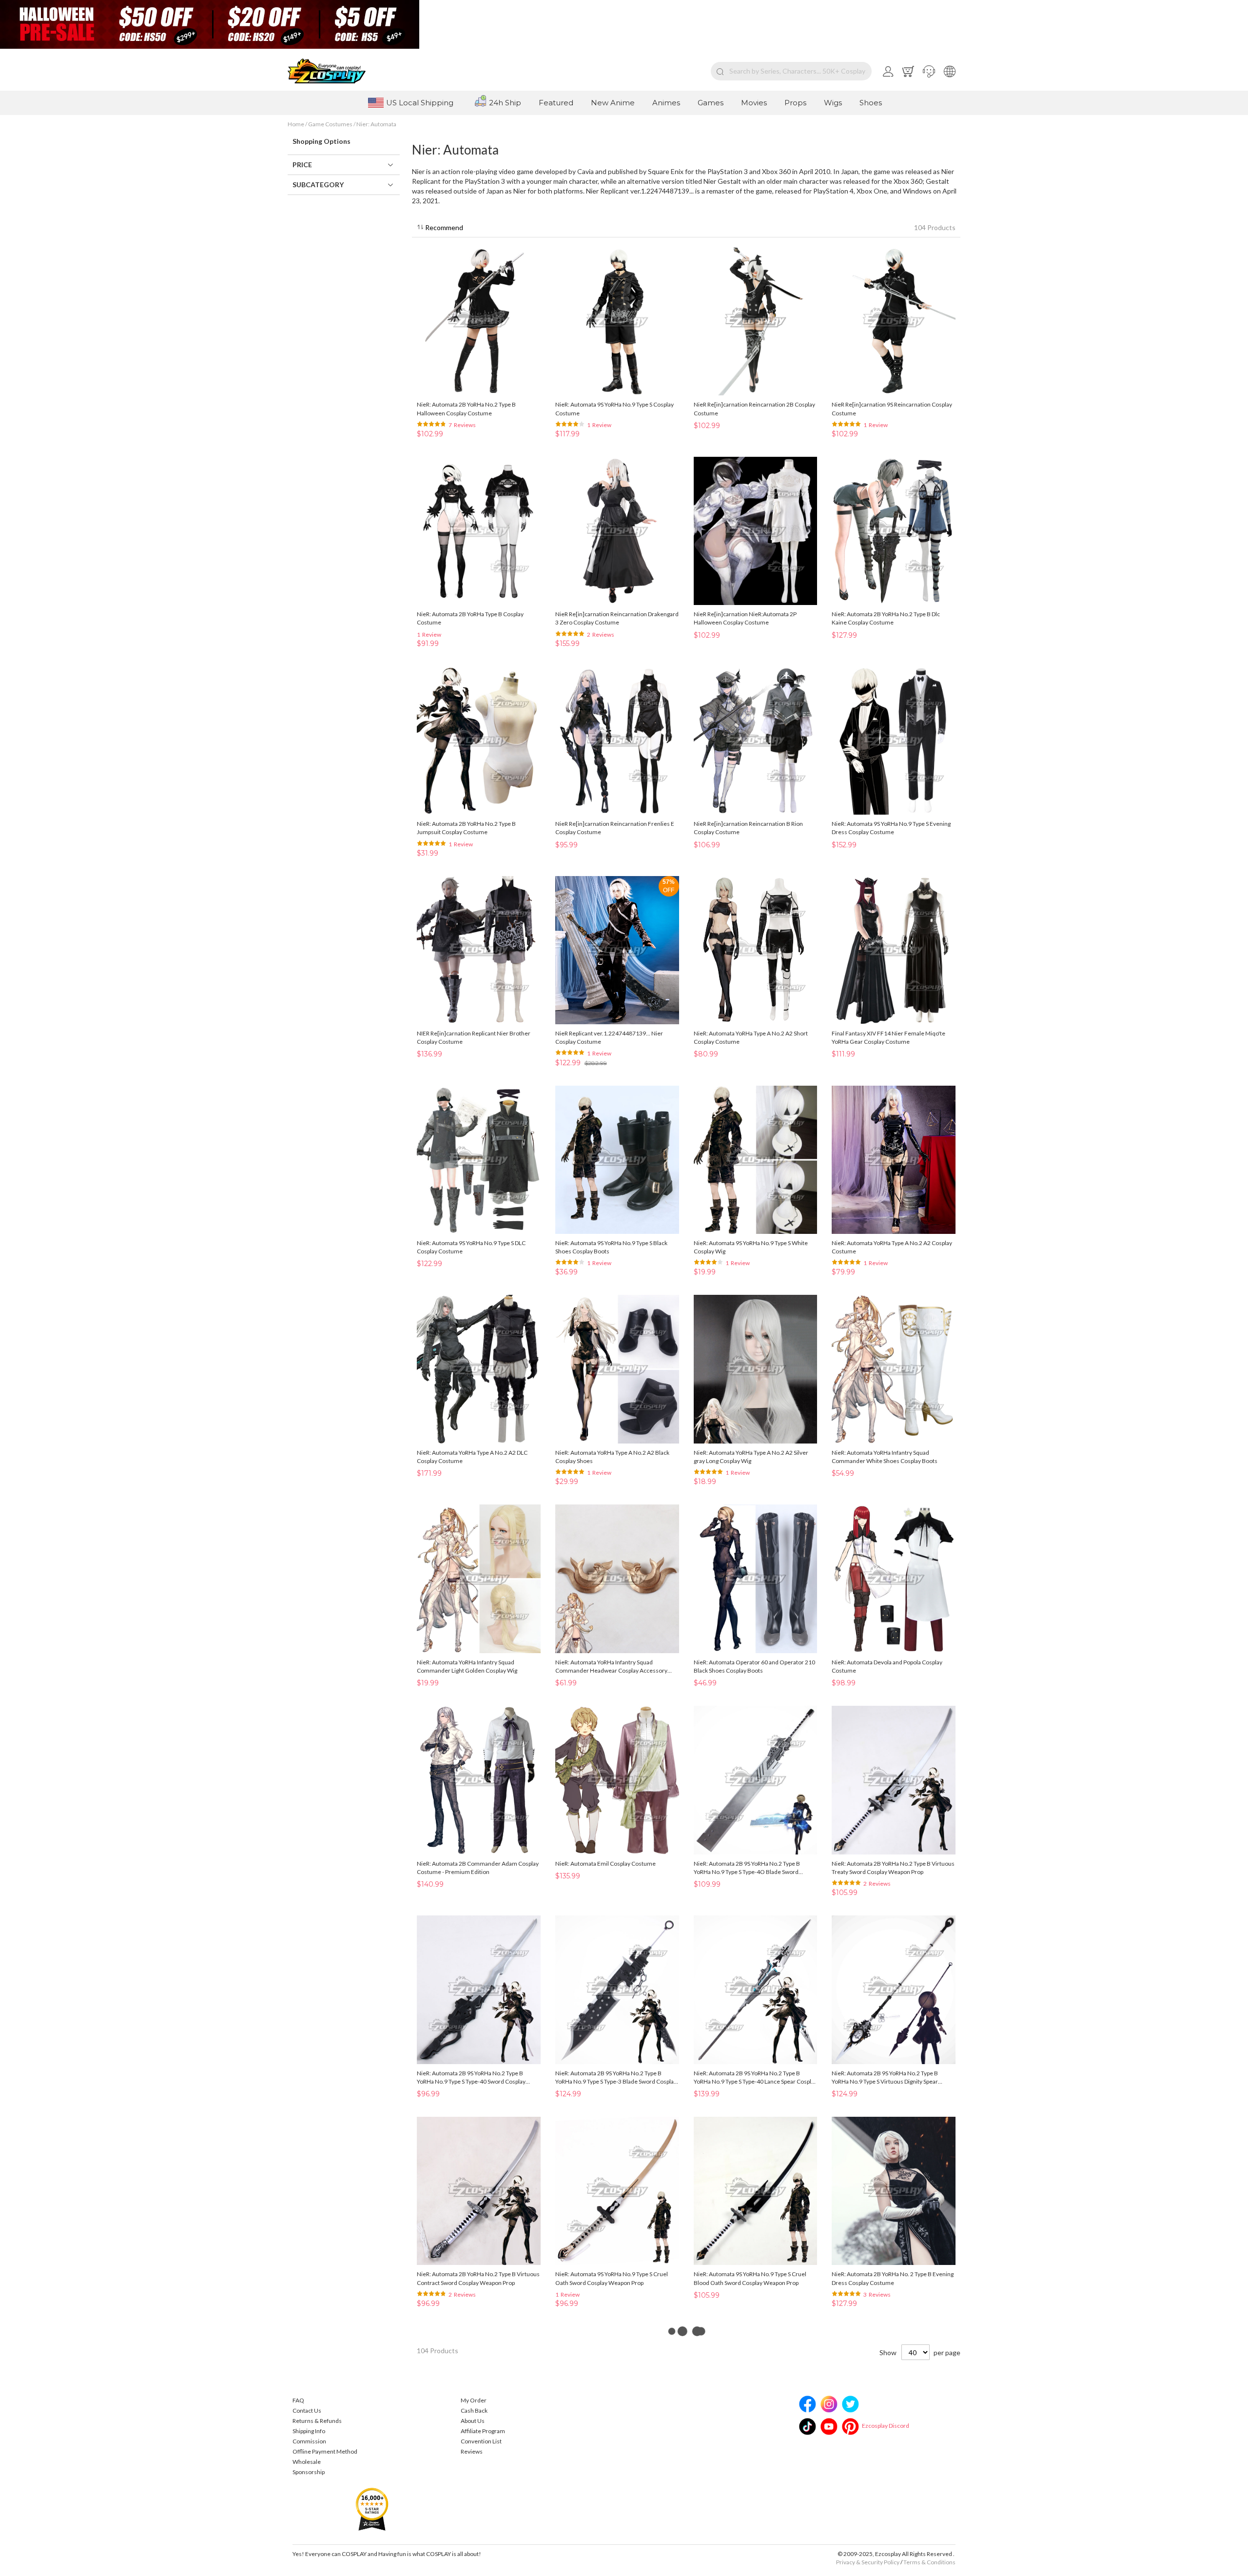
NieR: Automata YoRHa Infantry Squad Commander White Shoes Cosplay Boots (885, 1457)
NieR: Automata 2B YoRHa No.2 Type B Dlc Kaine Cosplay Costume (886, 618)
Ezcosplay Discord (886, 2426)
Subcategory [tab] (318, 185)
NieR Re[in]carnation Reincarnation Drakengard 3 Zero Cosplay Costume (617, 618)
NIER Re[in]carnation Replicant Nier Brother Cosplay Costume (474, 1037)
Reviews (472, 2451)
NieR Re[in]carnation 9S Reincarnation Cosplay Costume (892, 409)
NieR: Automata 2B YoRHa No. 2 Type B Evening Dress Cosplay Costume (893, 2278)
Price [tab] (302, 165)
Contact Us (307, 2410)
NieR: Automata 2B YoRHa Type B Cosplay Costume (470, 618)
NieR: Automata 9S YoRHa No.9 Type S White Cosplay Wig (751, 1247)
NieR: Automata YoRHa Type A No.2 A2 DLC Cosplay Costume (472, 1457)
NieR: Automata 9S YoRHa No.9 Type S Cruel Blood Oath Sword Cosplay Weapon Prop (750, 2278)
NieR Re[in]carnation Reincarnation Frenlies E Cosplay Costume (615, 828)
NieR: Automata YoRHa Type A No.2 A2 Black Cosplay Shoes (612, 1457)
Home (296, 124)
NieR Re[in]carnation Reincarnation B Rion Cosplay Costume (748, 828)
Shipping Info (309, 2431)
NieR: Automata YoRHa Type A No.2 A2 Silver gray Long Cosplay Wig (751, 1457)
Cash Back (474, 2410)
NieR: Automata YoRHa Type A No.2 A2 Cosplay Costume (892, 1247)
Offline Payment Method (325, 2451)
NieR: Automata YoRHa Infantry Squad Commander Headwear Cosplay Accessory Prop (611, 1667)
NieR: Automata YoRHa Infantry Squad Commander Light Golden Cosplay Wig (467, 1666)
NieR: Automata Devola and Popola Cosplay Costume (887, 1666)
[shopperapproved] (372, 2508)
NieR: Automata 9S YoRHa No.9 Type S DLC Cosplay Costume (471, 1247)
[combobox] (791, 71)
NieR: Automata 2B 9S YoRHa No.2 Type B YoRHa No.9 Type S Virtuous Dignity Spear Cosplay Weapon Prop (885, 2078)
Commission (309, 2441)
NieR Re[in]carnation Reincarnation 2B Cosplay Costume (754, 409)
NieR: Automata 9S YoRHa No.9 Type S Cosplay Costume (614, 409)
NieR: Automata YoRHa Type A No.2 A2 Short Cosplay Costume (751, 1037)
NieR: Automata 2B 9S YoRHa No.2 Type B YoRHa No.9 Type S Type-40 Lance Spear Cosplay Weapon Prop (755, 2078)
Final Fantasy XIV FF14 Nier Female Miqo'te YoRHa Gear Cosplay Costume (888, 1037)
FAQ (298, 2400)
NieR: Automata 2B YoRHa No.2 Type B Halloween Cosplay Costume (466, 409)
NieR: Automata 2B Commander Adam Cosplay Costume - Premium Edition (478, 1868)
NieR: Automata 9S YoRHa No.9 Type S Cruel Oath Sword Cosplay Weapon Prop (612, 2278)
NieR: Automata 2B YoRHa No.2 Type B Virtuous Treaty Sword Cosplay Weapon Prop (893, 1868)
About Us (473, 2421)
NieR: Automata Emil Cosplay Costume (605, 1864)
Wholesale (307, 2462)
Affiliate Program (483, 2431)
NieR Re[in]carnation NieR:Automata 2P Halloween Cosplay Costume (745, 618)
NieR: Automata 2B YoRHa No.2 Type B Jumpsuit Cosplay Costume (466, 828)
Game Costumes (331, 124)
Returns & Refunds (317, 2421)
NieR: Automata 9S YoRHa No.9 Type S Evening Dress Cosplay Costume (891, 828)
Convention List (481, 2441)
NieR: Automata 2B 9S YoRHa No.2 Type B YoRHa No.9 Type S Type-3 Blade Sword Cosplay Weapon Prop (616, 2078)
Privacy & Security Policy (868, 2562)
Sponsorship (309, 2472)
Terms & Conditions (929, 2562)
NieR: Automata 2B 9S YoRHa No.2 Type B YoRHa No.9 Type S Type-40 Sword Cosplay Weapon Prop (471, 2078)
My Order (474, 2400)
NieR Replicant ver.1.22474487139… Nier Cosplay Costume (609, 1037)
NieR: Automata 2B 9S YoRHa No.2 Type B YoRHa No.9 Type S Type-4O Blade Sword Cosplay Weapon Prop (747, 1868)
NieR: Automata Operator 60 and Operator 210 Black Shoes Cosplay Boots (754, 1666)
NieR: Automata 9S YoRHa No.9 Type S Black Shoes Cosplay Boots (611, 1247)
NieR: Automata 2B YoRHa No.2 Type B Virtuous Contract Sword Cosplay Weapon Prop (478, 2278)
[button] (929, 71)
